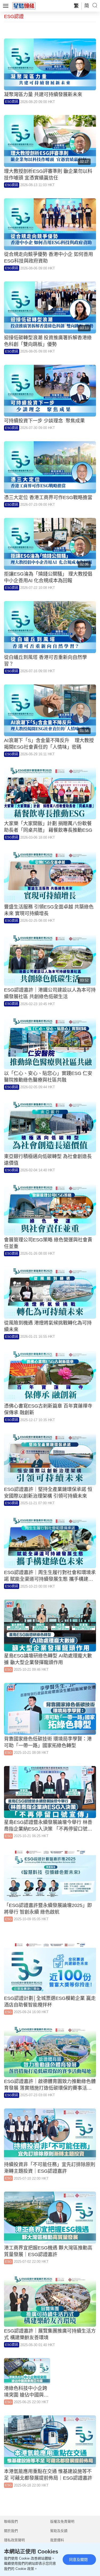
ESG (8, 1670)
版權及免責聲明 (62, 2521)
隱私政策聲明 (14, 2540)
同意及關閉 (78, 2560)
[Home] (24, 6)
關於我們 (11, 2531)
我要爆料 (57, 2540)
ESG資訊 (12, 102)
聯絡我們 (11, 2521)
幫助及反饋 (59, 2531)
